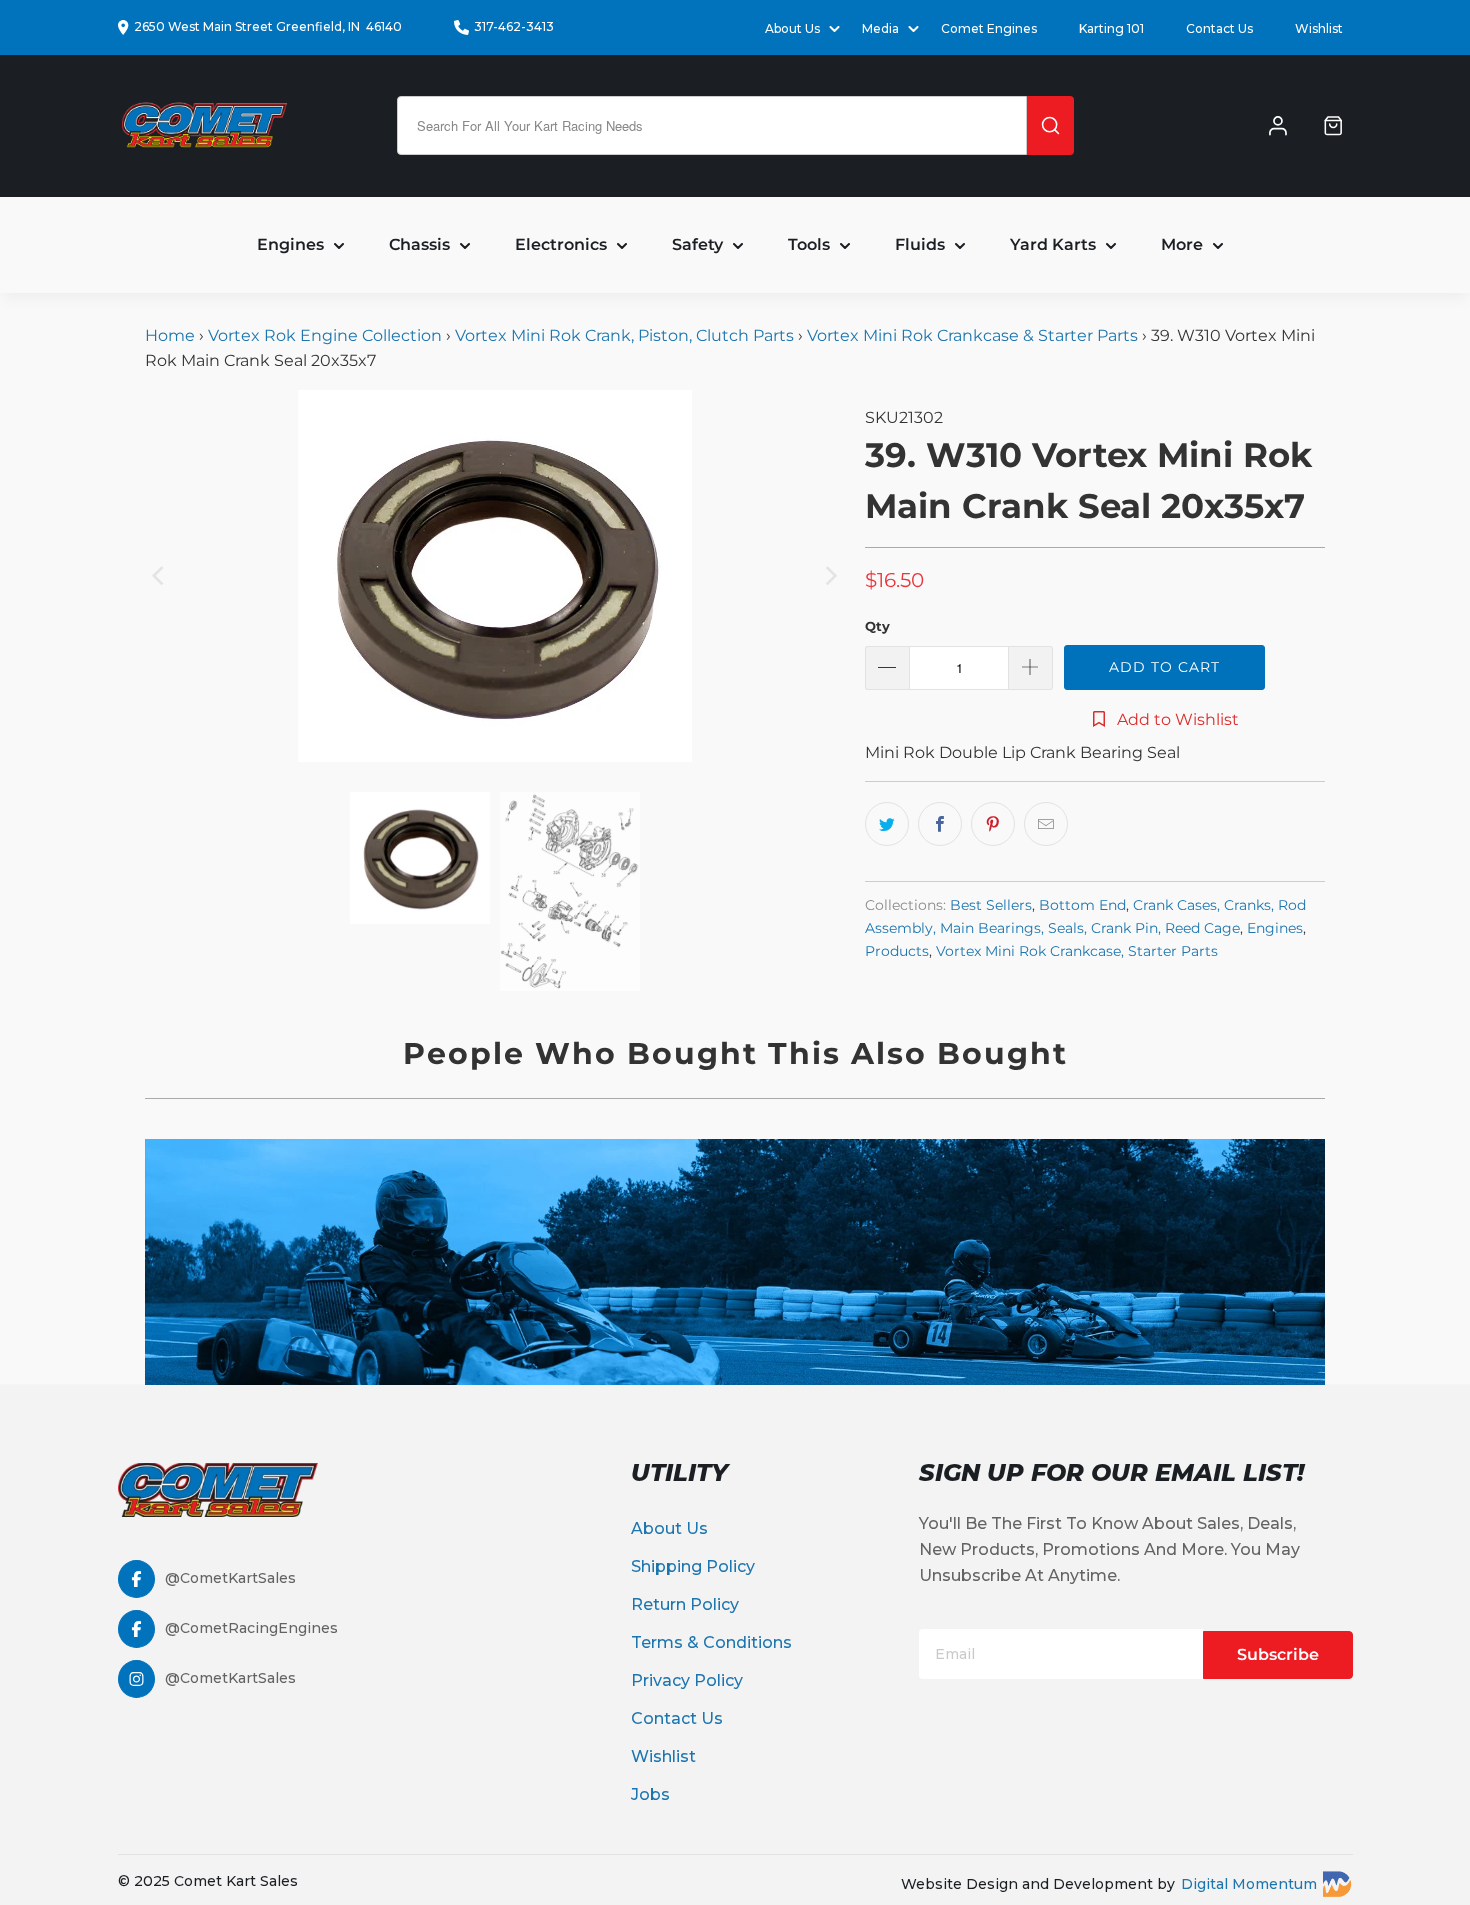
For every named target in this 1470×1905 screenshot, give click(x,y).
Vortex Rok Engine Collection (325, 335)
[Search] (1050, 125)
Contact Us (1219, 28)
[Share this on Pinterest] (993, 824)
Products (897, 951)
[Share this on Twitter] (887, 824)
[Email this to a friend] (1046, 824)
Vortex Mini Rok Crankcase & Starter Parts (972, 335)
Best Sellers (991, 905)
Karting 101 (1111, 28)
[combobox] (712, 125)
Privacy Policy (687, 1680)
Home (172, 335)
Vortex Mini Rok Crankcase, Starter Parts (1077, 951)
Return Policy (685, 1604)
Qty (877, 626)
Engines (1275, 928)
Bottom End (1082, 905)
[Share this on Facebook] (940, 824)
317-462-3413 (514, 26)
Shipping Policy (693, 1566)
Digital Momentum (1249, 1884)
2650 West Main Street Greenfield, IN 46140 (268, 26)
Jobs (650, 1794)
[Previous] (160, 576)
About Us (669, 1528)
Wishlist (1319, 28)
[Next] (830, 576)
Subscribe (1278, 1654)
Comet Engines (989, 28)
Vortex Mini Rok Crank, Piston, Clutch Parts (624, 335)
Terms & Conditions (711, 1642)
